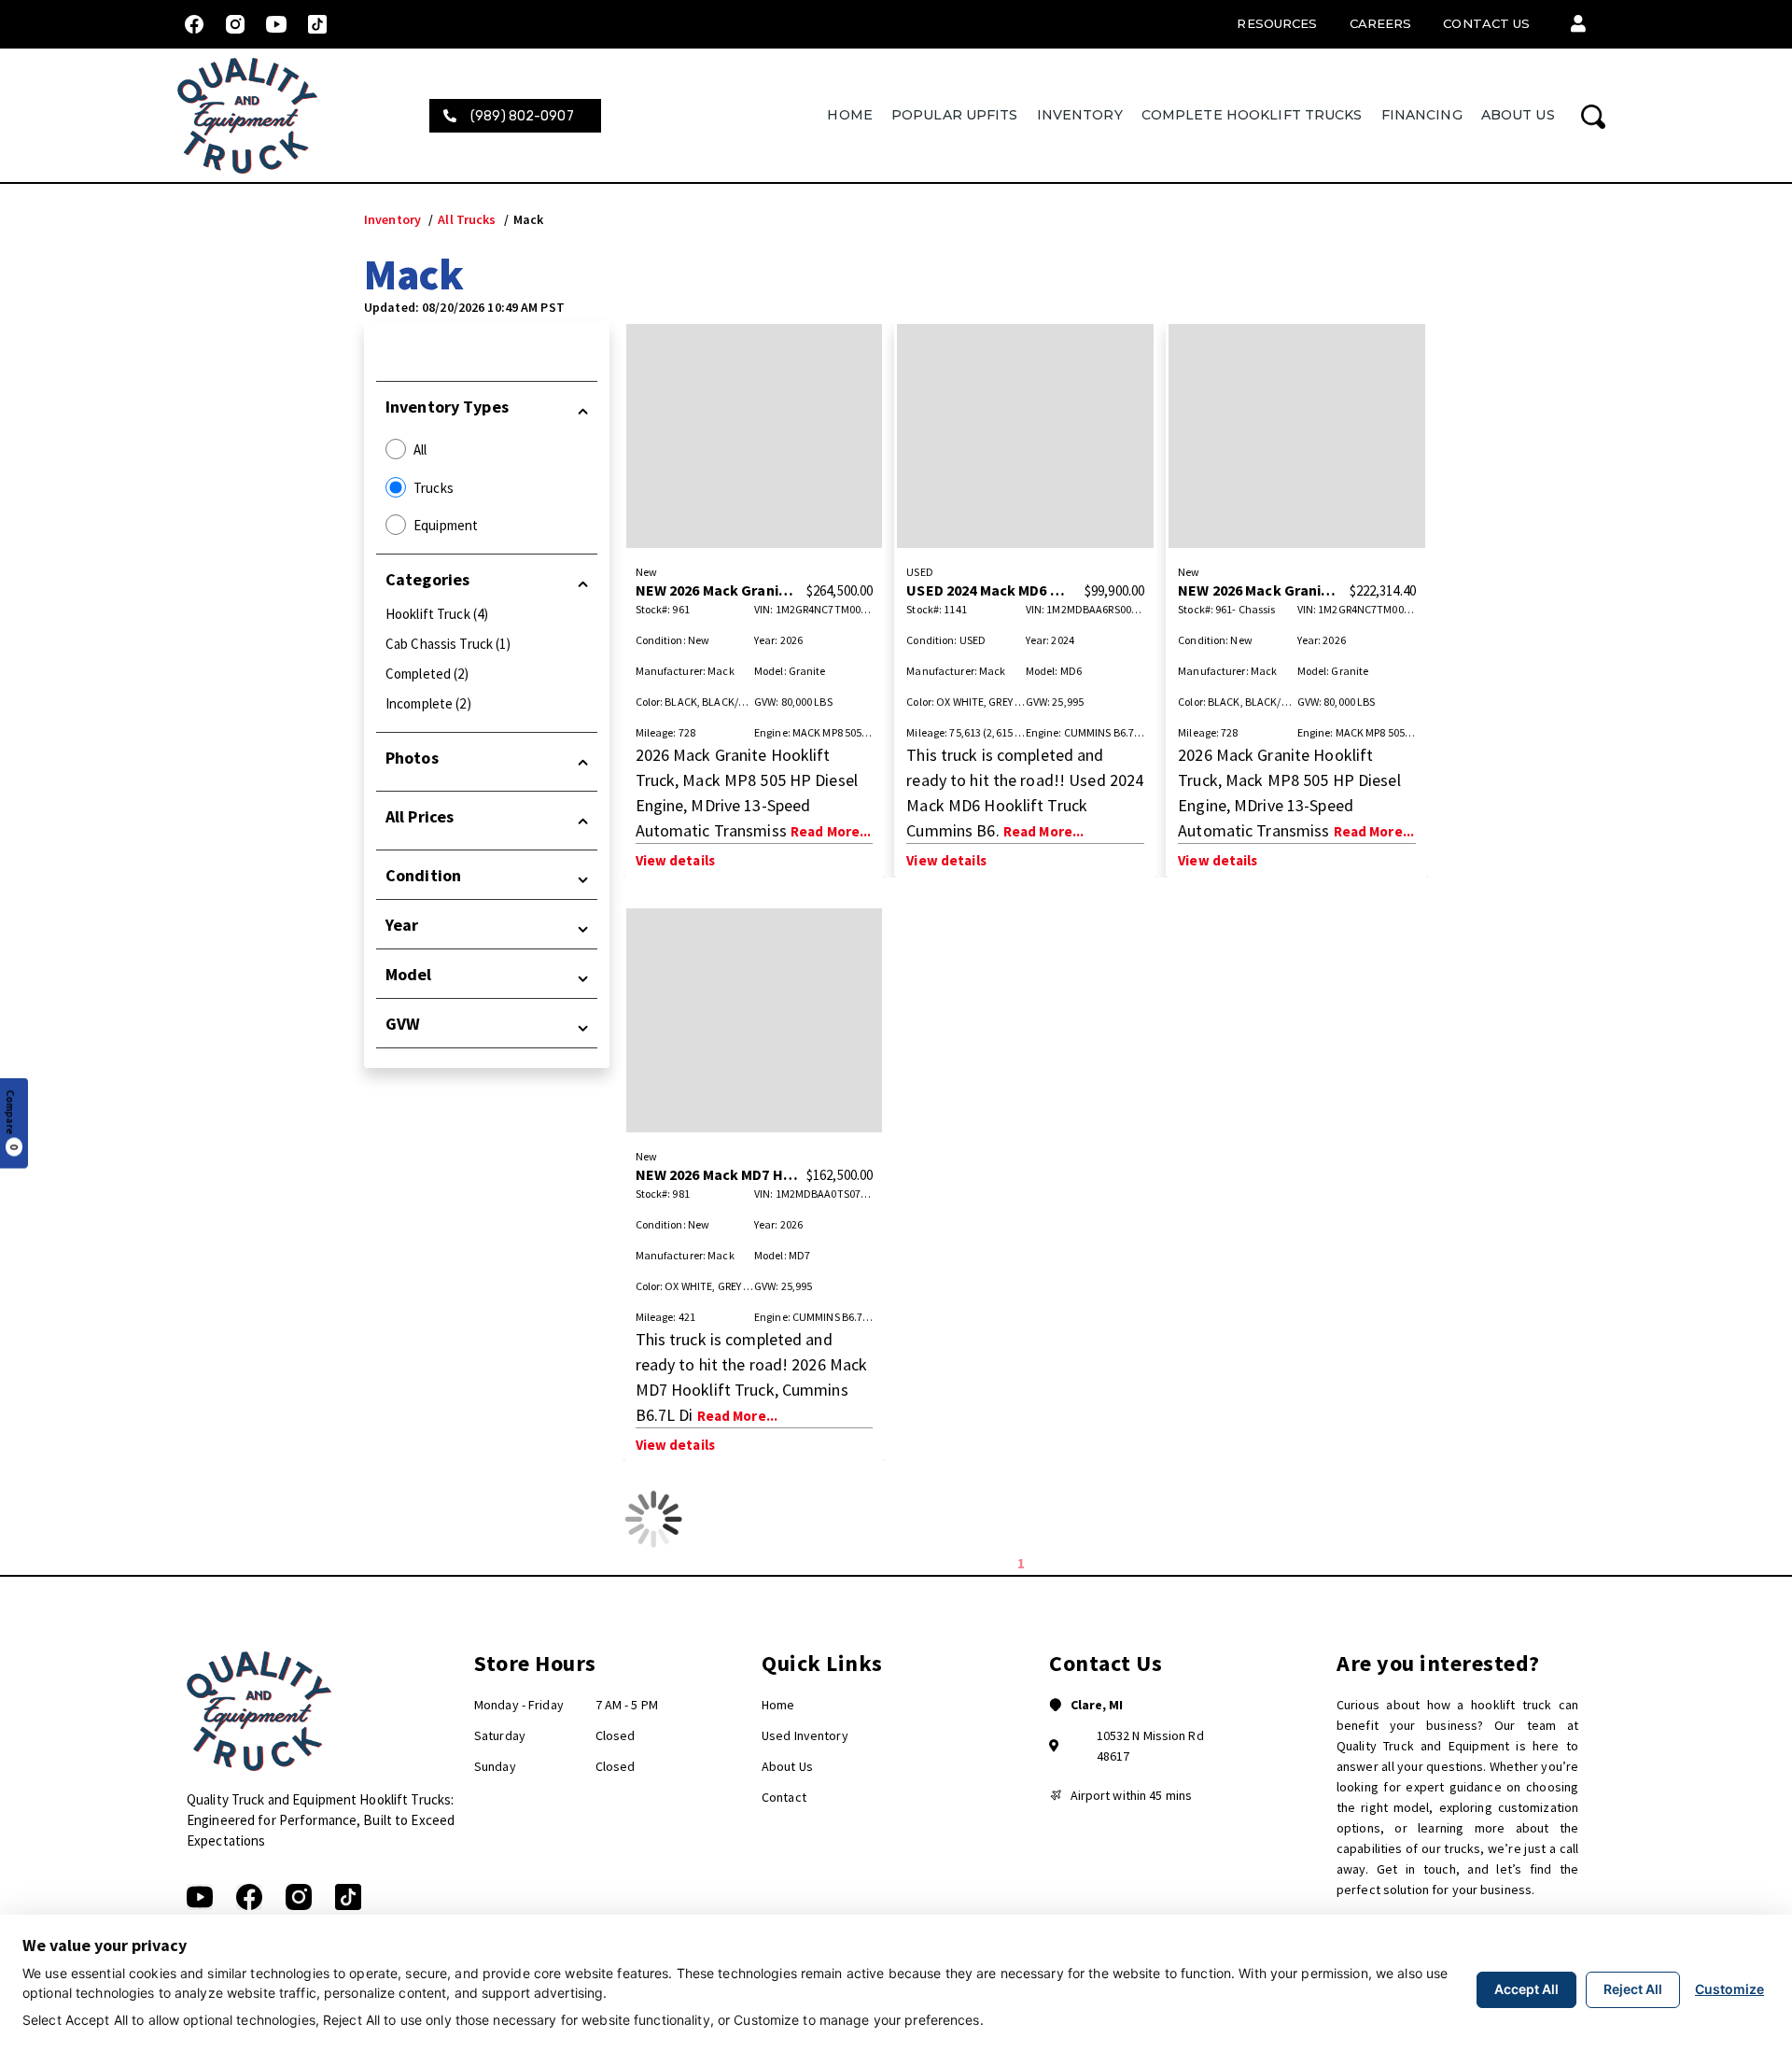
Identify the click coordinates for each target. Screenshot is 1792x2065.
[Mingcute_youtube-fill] (276, 24)
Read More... (831, 831)
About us (1518, 115)
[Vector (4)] (348, 1897)
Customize (1729, 1989)
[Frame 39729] (317, 24)
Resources (1277, 23)
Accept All (1526, 1989)
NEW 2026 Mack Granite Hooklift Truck (767, 590)
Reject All (1633, 1989)
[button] (1578, 24)
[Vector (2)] (249, 1897)
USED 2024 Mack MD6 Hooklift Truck (1029, 590)
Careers (1381, 23)
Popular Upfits (955, 115)
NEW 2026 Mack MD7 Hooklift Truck (755, 1174)
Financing (1422, 115)
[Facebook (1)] (194, 24)
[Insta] (235, 24)
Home (849, 115)
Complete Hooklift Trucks (1252, 115)
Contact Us (1486, 23)
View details (675, 860)
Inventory (1080, 115)
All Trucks (467, 219)
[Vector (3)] (299, 1897)
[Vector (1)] (200, 1897)
